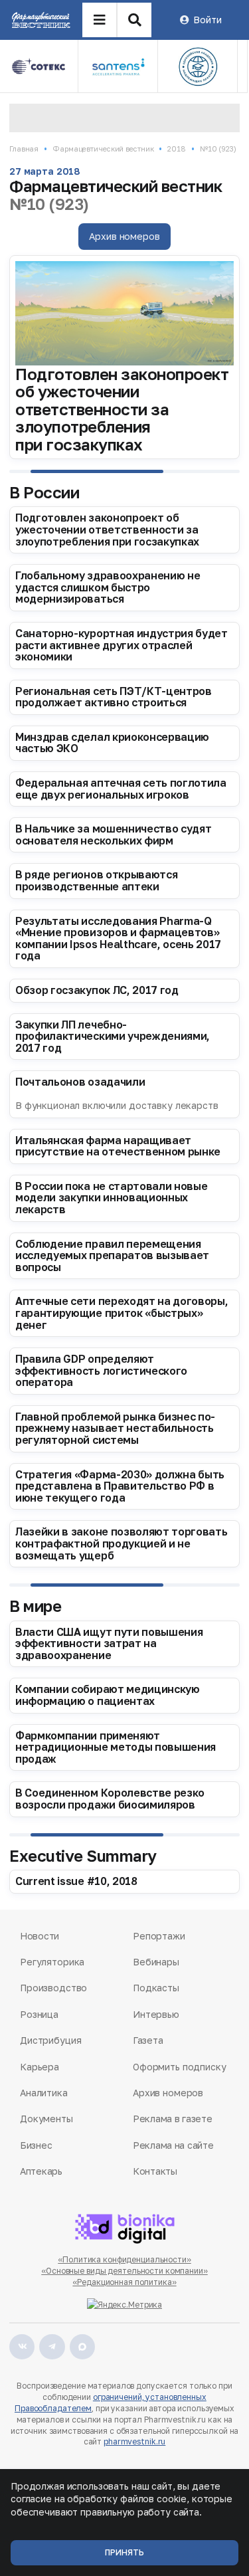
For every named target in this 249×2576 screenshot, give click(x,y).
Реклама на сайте (173, 2145)
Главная (24, 149)
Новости (40, 1936)
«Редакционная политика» (124, 2282)
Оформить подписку (180, 2067)
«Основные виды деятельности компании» (124, 2271)
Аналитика (44, 2093)
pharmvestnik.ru (134, 2441)
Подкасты (156, 1988)
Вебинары (156, 1962)
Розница (39, 2014)
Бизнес (36, 2145)
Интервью (156, 2014)
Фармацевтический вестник (103, 149)
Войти (207, 20)
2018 (177, 149)
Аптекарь (41, 2171)
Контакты (155, 2171)
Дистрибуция (50, 2040)
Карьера (40, 2067)
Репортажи (159, 1936)
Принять (124, 2552)
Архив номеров (124, 236)
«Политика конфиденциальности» (124, 2259)
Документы (46, 2119)
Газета (148, 2040)
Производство (53, 1988)
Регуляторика (52, 1962)
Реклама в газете (173, 2119)
